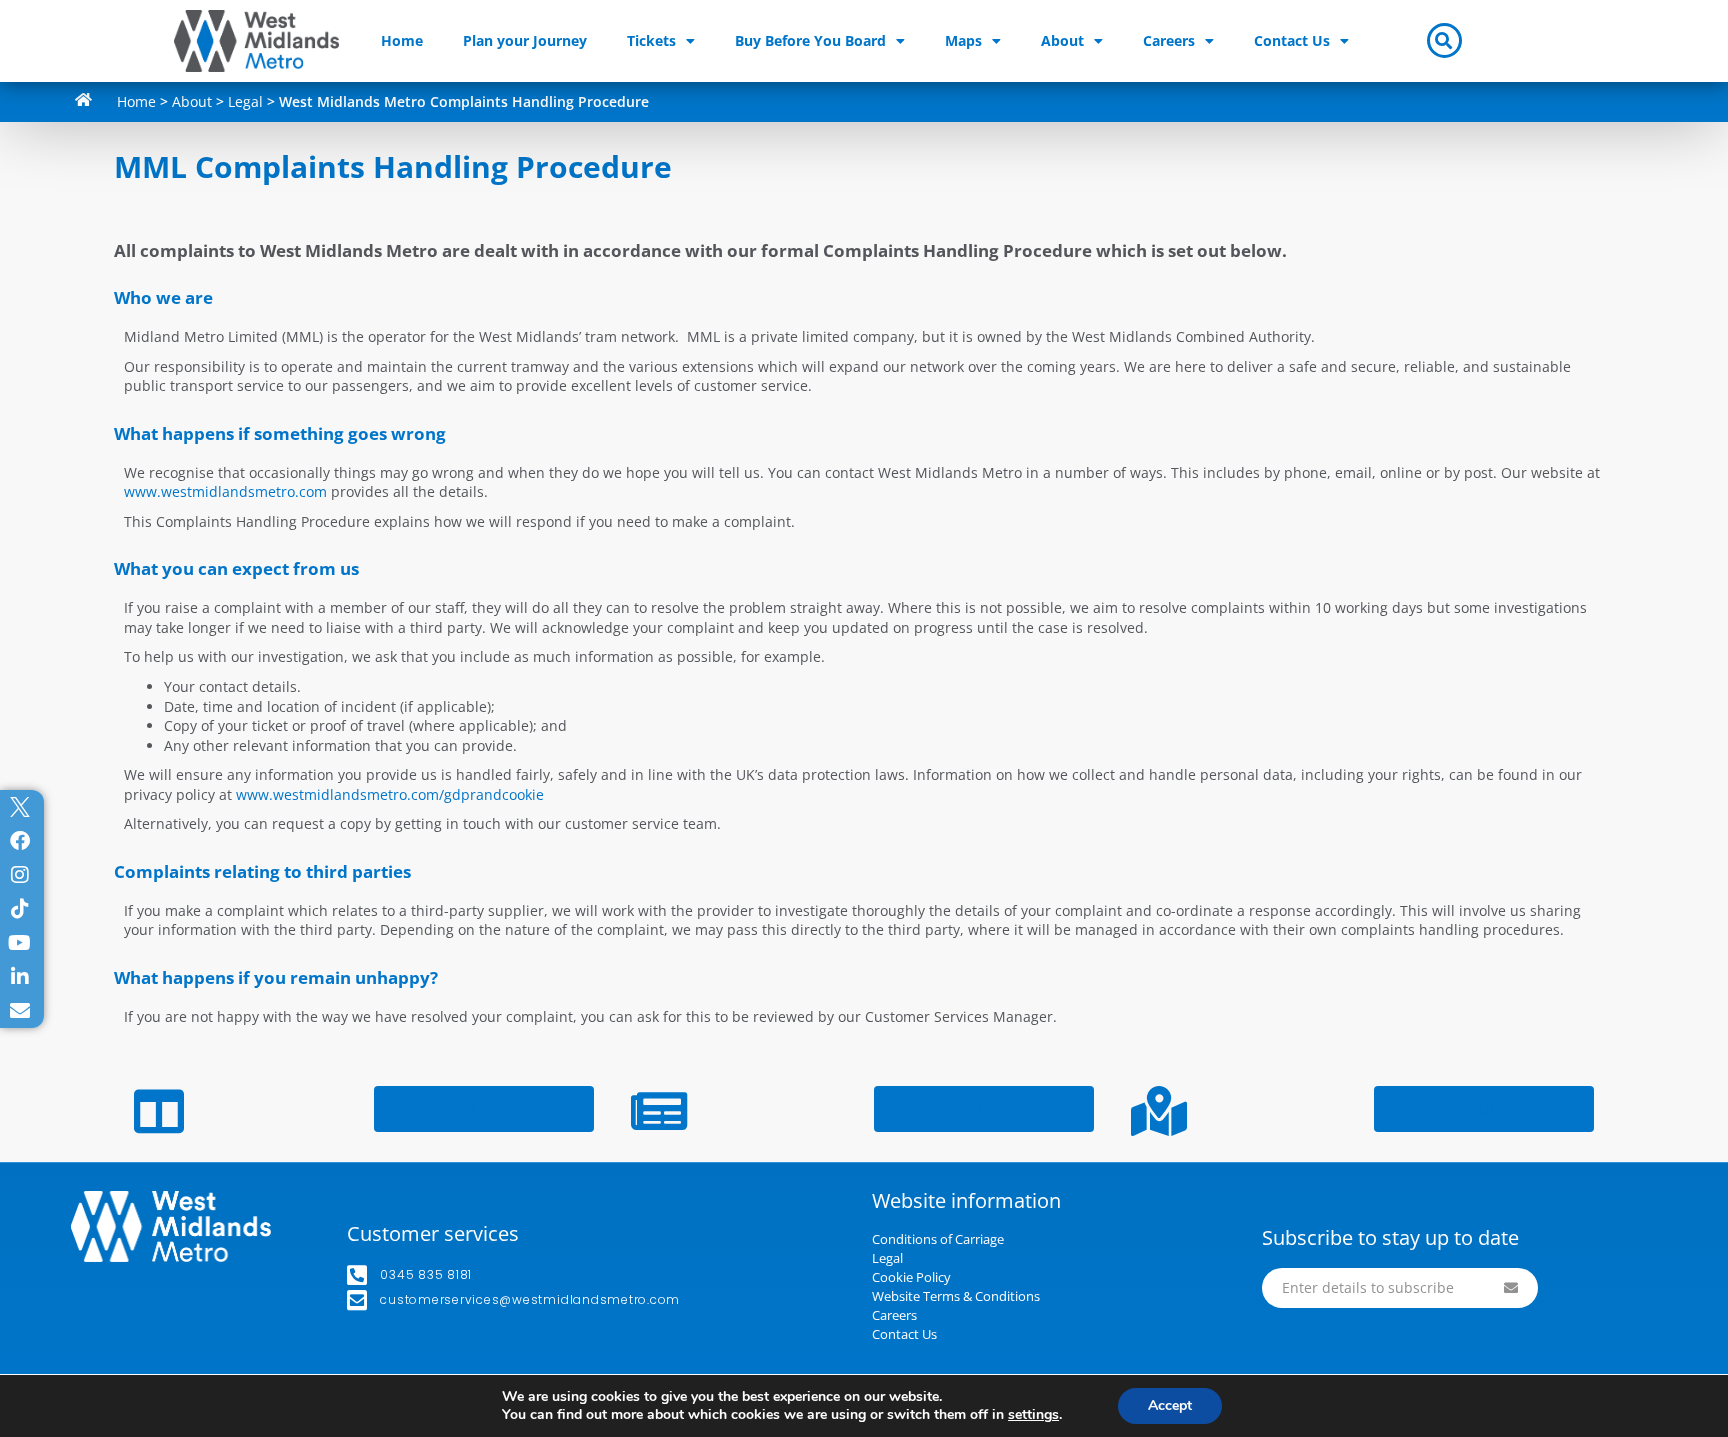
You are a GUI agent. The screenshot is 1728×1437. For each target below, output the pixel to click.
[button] (1444, 40)
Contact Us (1292, 40)
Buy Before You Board (810, 40)
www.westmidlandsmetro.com (225, 491)
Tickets (651, 40)
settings (1033, 1415)
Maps (963, 40)
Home (402, 40)
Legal (245, 101)
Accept (1170, 1405)
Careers (1169, 40)
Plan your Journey (525, 40)
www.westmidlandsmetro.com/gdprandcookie (390, 794)
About (1062, 40)
